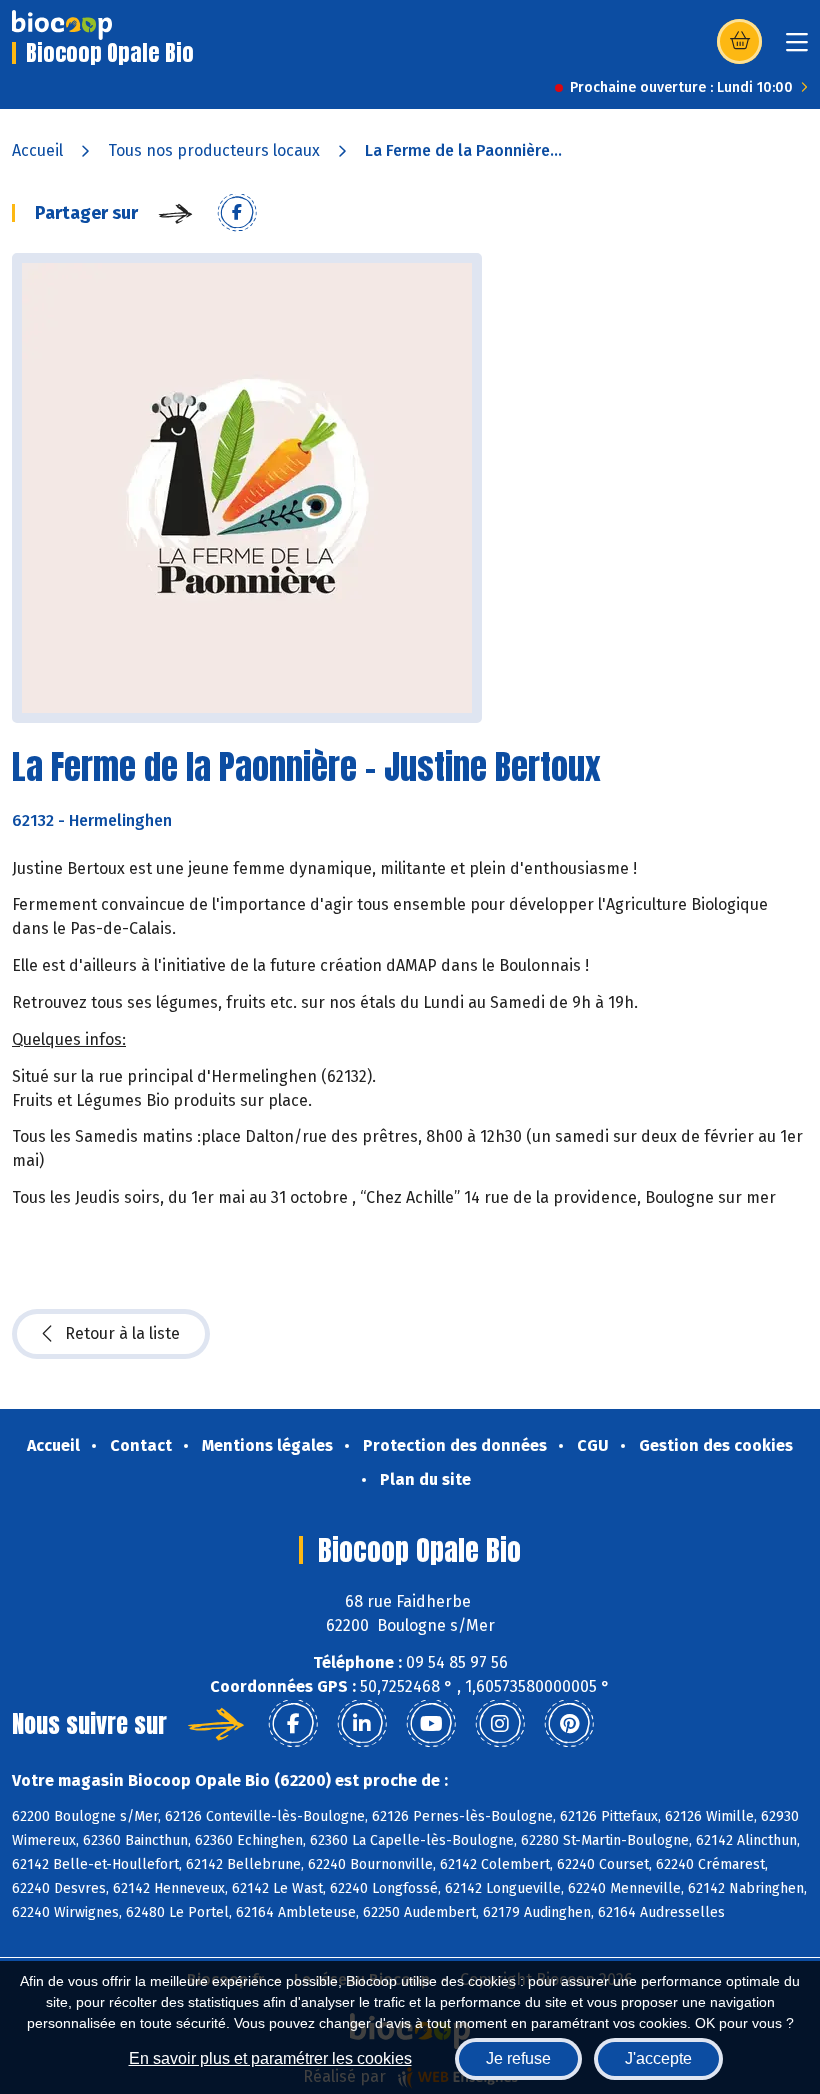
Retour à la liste (122, 1333)
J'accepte (658, 2058)
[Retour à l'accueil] (62, 25)
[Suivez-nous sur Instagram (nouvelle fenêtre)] (500, 1724)
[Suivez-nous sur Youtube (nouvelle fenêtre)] (431, 1724)
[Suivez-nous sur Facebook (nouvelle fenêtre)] (293, 1724)
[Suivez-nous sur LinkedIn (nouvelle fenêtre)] (362, 1724)
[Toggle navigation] (797, 48)
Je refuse (518, 2058)
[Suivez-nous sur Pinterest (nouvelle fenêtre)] (569, 1724)
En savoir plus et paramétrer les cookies (270, 2058)
